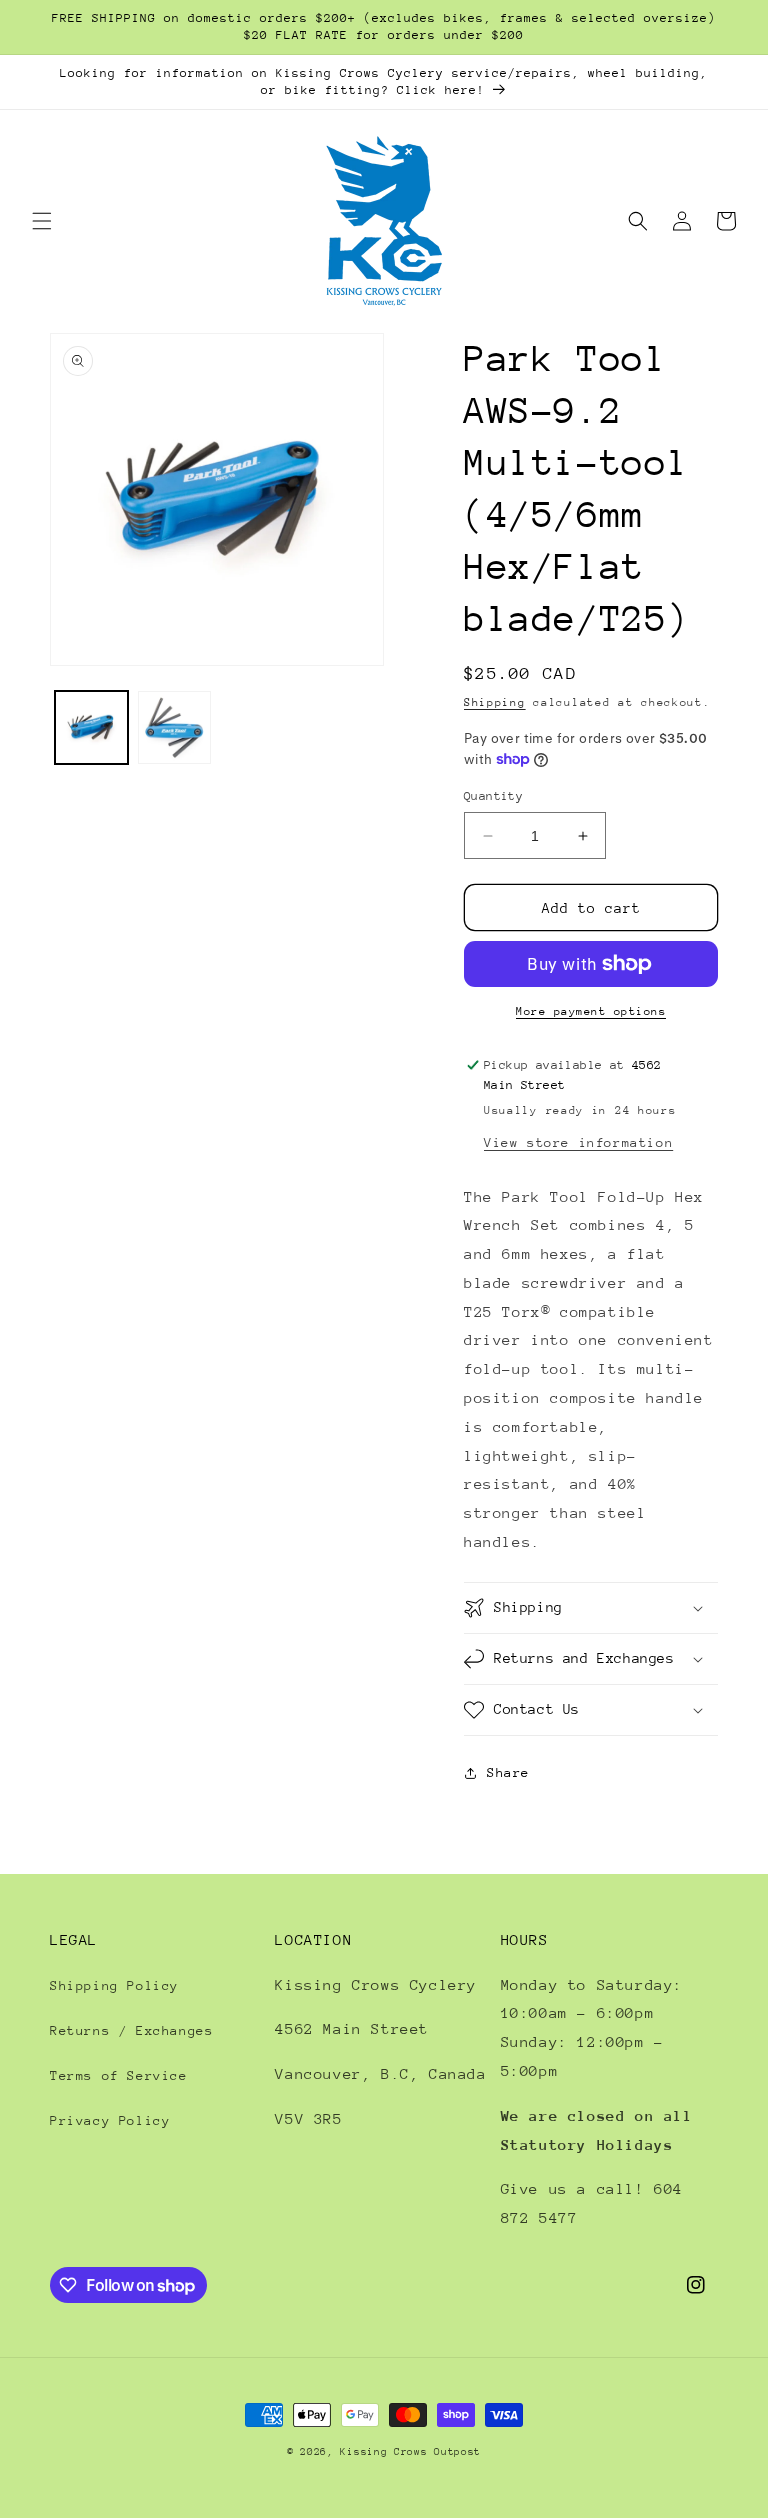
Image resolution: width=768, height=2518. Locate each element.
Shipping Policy (114, 1985)
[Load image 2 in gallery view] (174, 727)
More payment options (591, 1011)
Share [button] (508, 1772)
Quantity (493, 796)
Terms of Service (119, 2075)
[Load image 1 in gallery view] (91, 727)
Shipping (495, 702)
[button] (42, 221)
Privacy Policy (110, 2120)
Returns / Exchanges (131, 2030)
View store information (578, 1142)
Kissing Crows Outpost (410, 2452)
